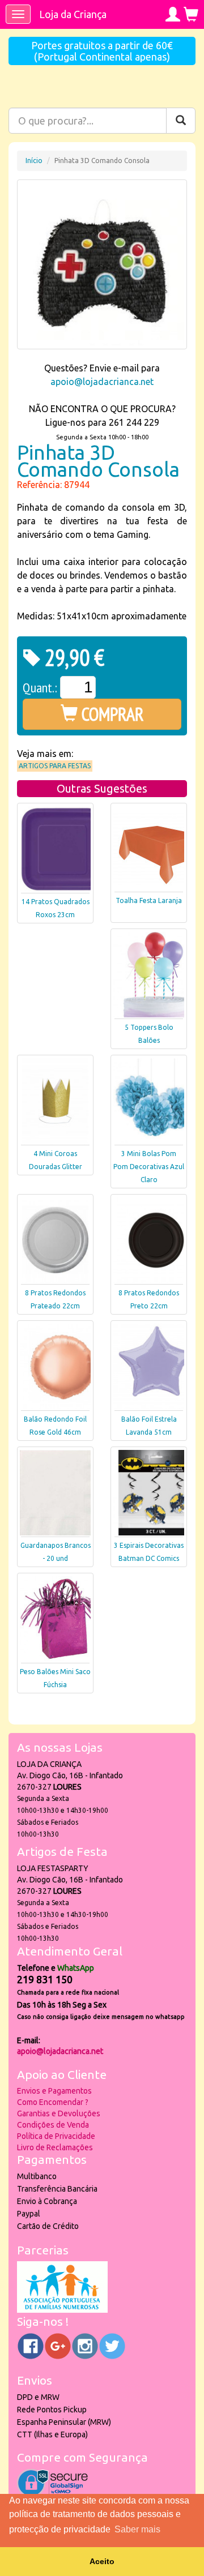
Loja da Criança (73, 14)
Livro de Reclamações (55, 2147)
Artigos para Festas (55, 766)
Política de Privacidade (56, 2136)
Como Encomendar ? (53, 2102)
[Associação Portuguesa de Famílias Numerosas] (62, 2310)
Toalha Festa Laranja (149, 900)
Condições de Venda (53, 2125)
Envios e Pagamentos (54, 2091)
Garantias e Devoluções (59, 2113)
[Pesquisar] (181, 121)
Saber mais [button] (137, 2529)
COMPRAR (111, 714)
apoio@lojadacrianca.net (102, 382)
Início (34, 161)
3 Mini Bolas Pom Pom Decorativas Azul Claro (149, 1167)
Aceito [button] (102, 2561)
